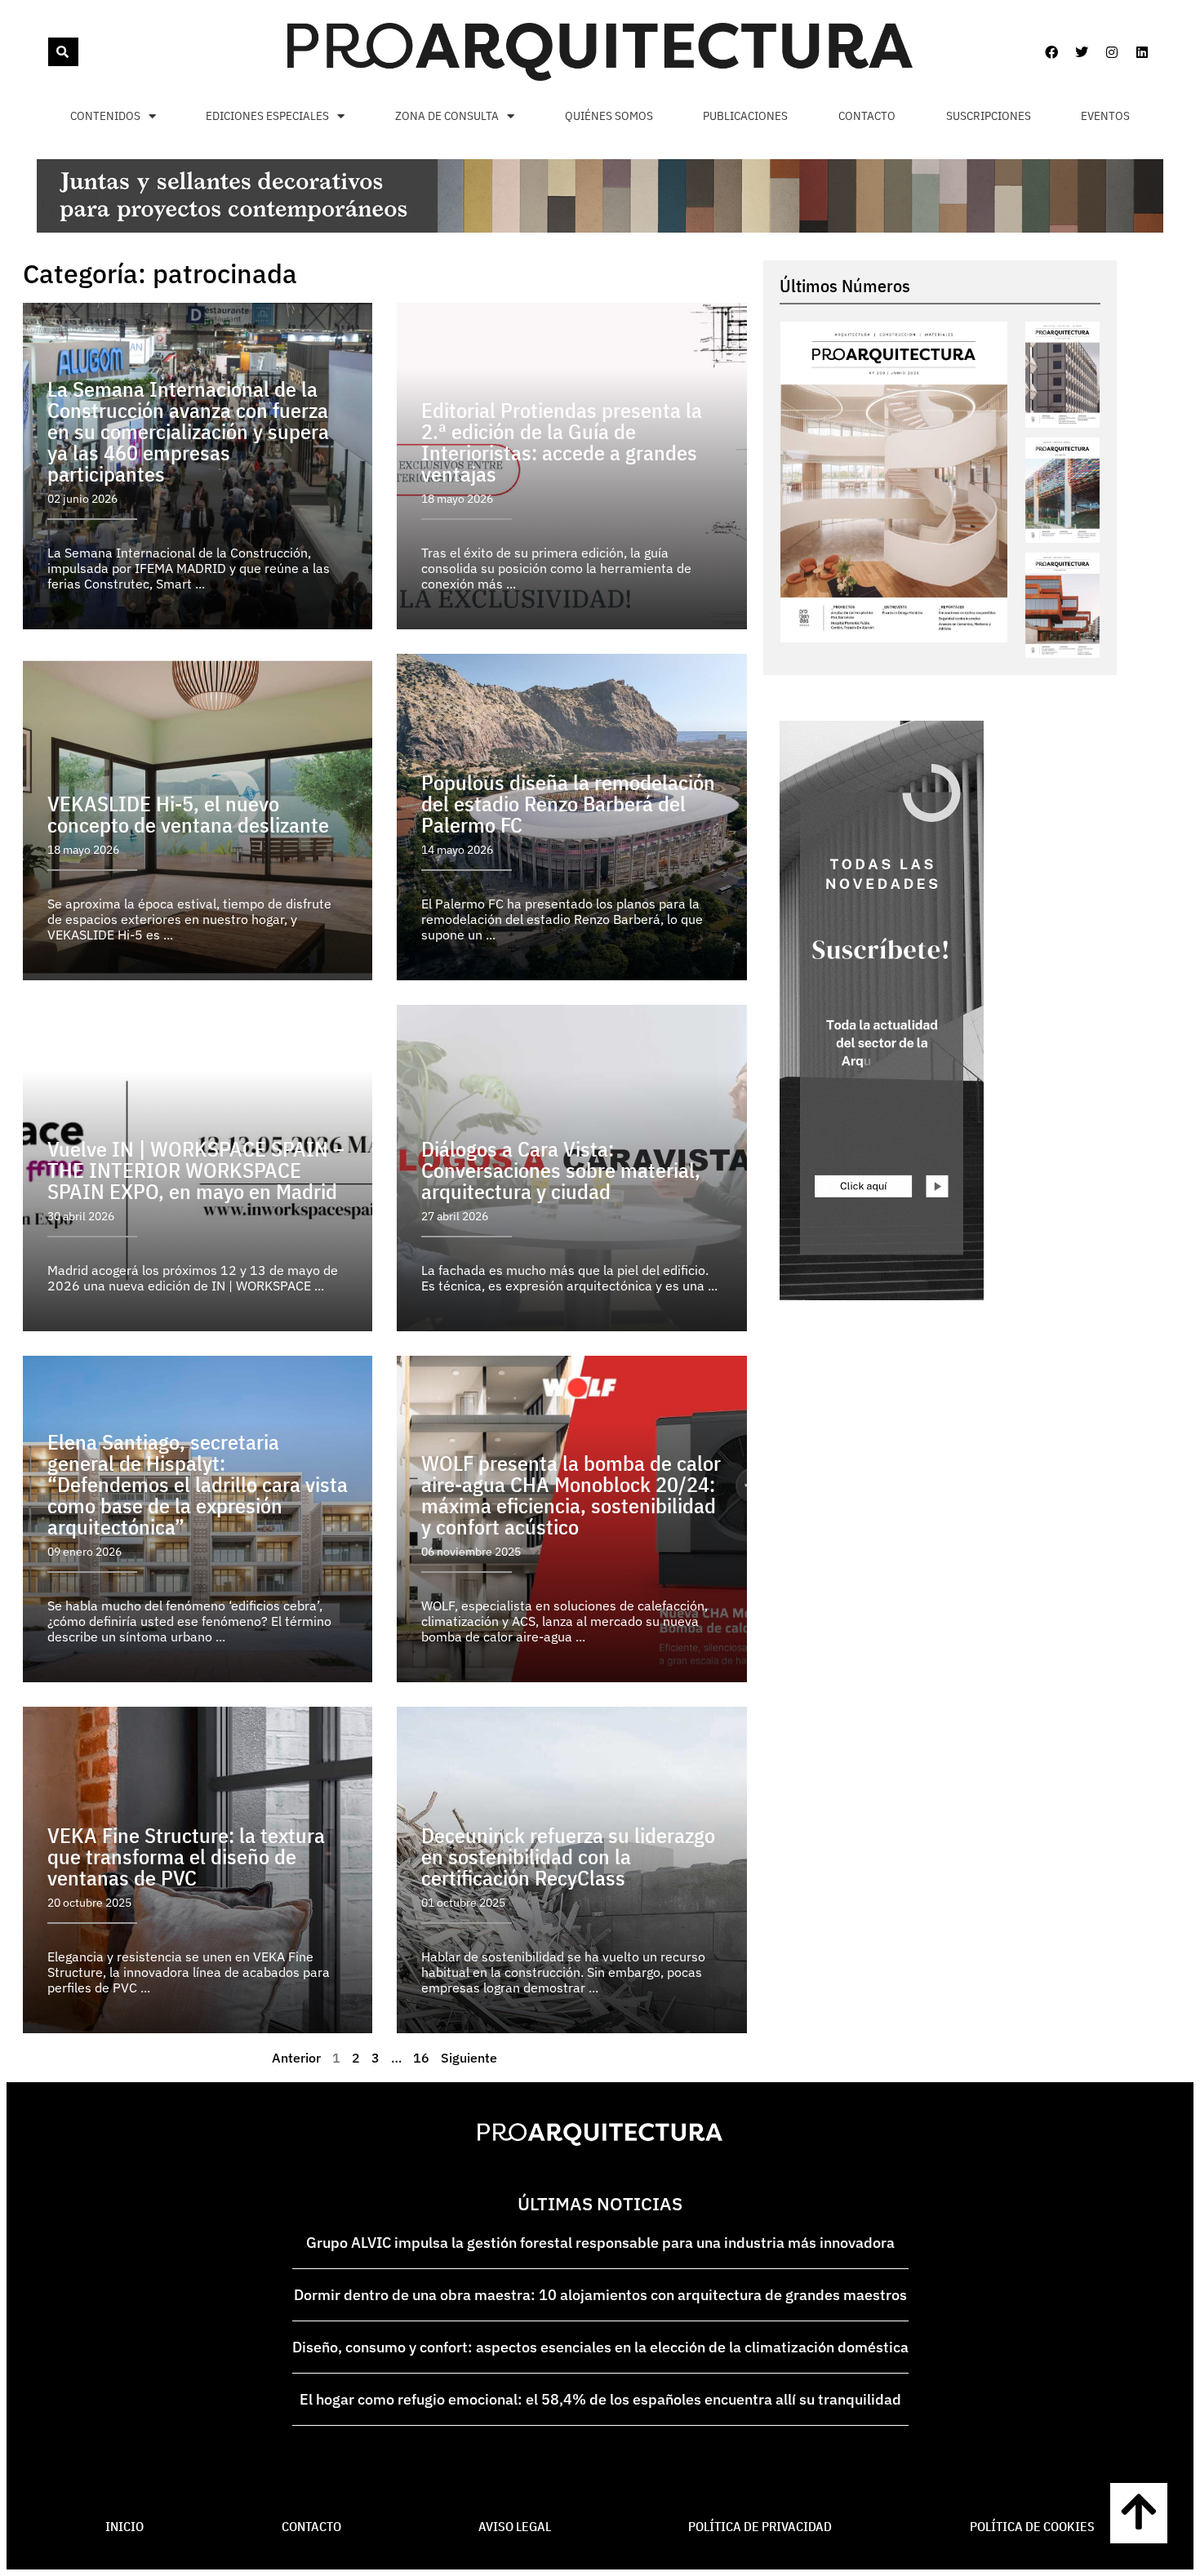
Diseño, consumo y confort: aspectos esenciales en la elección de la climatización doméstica (600, 2347)
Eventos (1105, 115)
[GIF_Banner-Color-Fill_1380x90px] (600, 228)
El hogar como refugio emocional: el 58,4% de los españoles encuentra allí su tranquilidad (600, 2399)
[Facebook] (1051, 52)
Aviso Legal (515, 2526)
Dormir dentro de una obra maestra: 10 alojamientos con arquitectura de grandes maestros (600, 2295)
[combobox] (47, 52)
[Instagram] (1112, 52)
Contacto (867, 115)
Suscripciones (989, 115)
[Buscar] (63, 52)
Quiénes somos (609, 115)
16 (421, 2058)
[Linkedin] (1142, 52)
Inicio (124, 2526)
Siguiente (469, 2058)
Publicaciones (745, 115)
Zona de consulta (447, 115)
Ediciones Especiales (267, 115)
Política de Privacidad (760, 2526)
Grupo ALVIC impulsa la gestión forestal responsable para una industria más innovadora (600, 2243)
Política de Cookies (1032, 2526)
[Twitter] (1082, 52)
